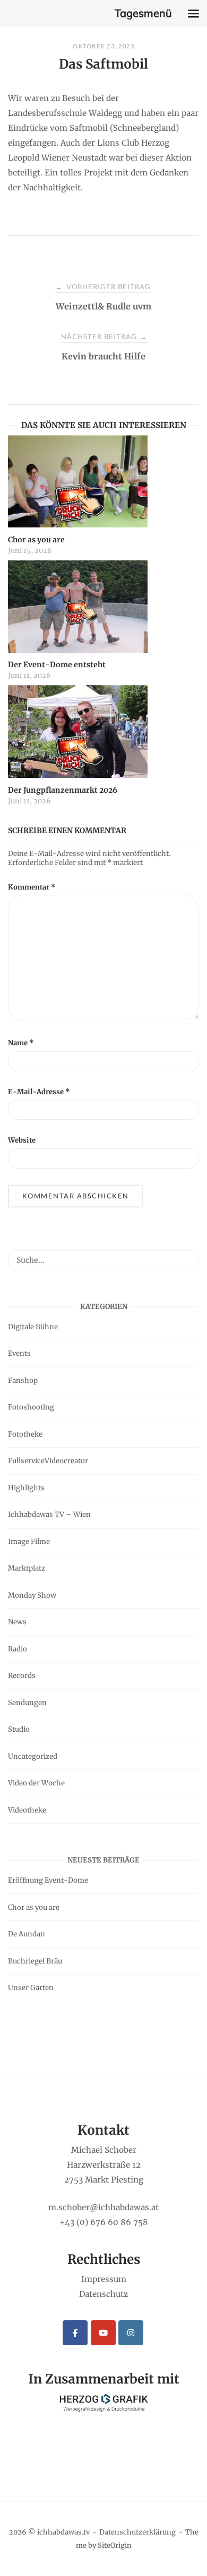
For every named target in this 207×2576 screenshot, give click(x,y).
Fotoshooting (31, 1407)
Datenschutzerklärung (137, 2532)
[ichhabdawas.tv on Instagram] (131, 2333)
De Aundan (27, 1934)
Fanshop (23, 1381)
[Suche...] (187, 1255)
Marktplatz (27, 1568)
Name (21, 1043)
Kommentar (32, 887)
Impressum (104, 2279)
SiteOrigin (115, 2545)
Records (22, 1676)
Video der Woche (36, 1783)
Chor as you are (34, 1907)
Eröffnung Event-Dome (48, 1880)
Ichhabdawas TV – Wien (49, 1514)
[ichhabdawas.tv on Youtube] (103, 2333)
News (17, 1622)
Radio (18, 1649)
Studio (19, 1729)
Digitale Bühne (33, 1327)
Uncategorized (33, 1756)
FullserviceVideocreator (48, 1461)
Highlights (26, 1488)
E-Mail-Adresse (39, 1092)
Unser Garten (31, 1988)
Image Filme (29, 1542)
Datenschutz (103, 2294)
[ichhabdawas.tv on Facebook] (75, 2333)
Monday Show (32, 1595)
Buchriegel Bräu (35, 1961)
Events (19, 1353)
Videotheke (27, 1810)
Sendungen (27, 1703)
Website (22, 1140)
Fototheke (25, 1434)
